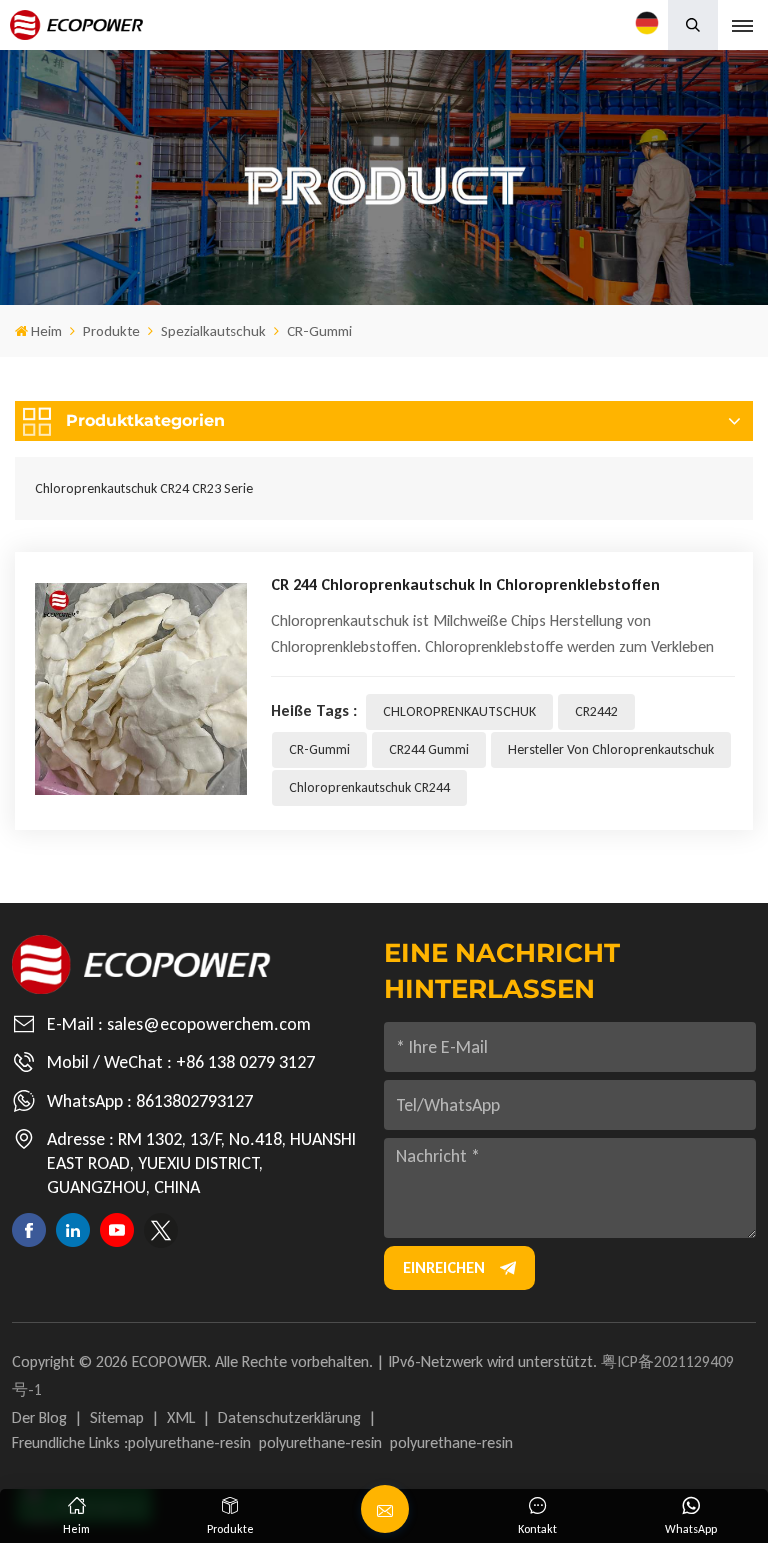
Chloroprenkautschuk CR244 (369, 787)
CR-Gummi (319, 749)
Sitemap (117, 1417)
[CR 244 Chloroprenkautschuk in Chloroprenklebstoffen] (141, 689)
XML (181, 1417)
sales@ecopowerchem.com (209, 1024)
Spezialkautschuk (213, 331)
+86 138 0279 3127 (245, 1062)
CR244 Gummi (429, 749)
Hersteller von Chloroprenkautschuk (611, 749)
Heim (46, 331)
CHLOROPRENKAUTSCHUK (459, 711)
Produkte (111, 331)
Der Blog (39, 1417)
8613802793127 (194, 1101)
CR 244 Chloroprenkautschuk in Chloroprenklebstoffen (465, 584)
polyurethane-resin (189, 1442)
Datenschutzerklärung (289, 1417)
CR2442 (596, 711)
